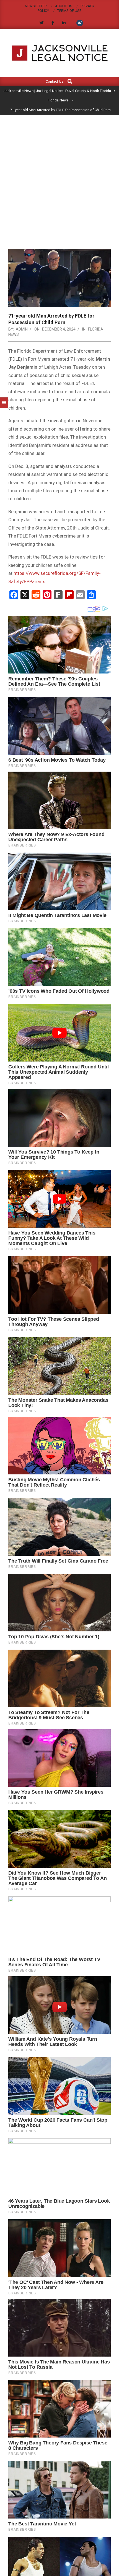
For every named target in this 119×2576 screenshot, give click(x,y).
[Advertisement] (59, 177)
